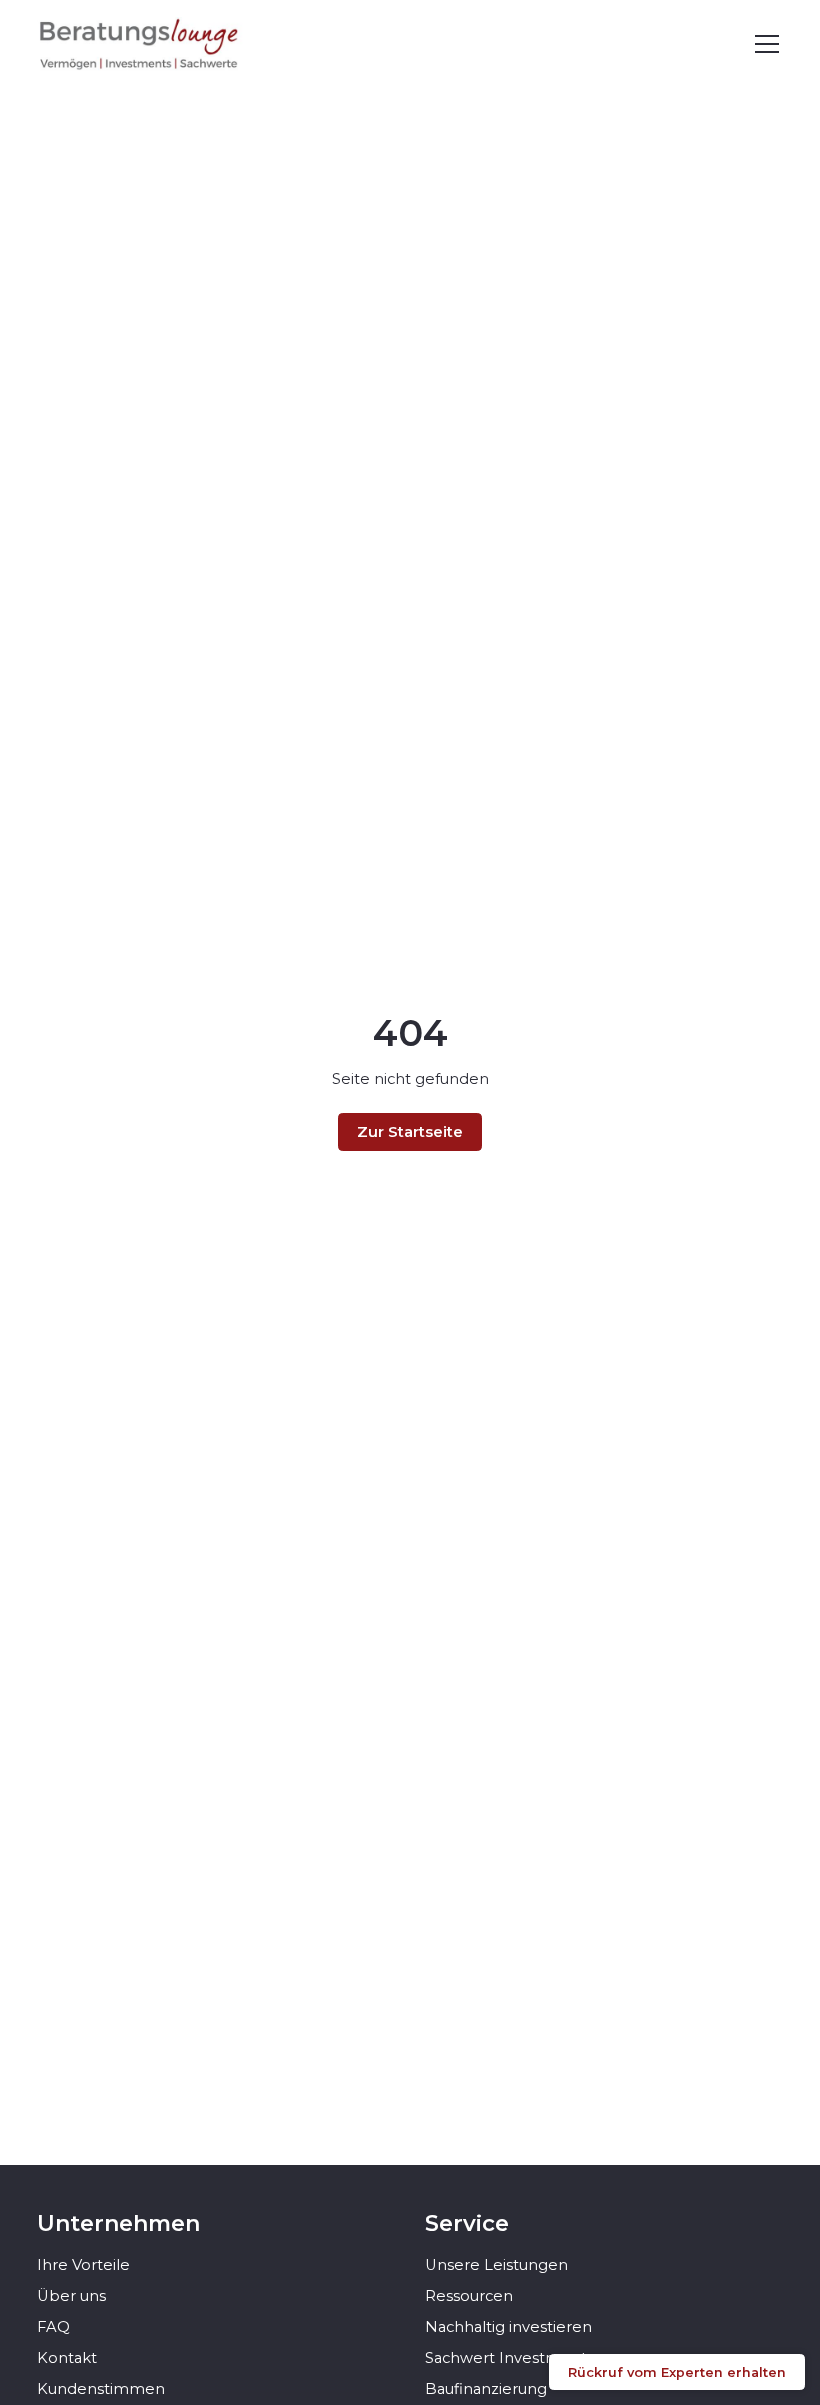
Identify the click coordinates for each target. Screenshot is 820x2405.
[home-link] (140, 44)
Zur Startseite (410, 1132)
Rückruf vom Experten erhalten (677, 2372)
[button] (763, 44)
